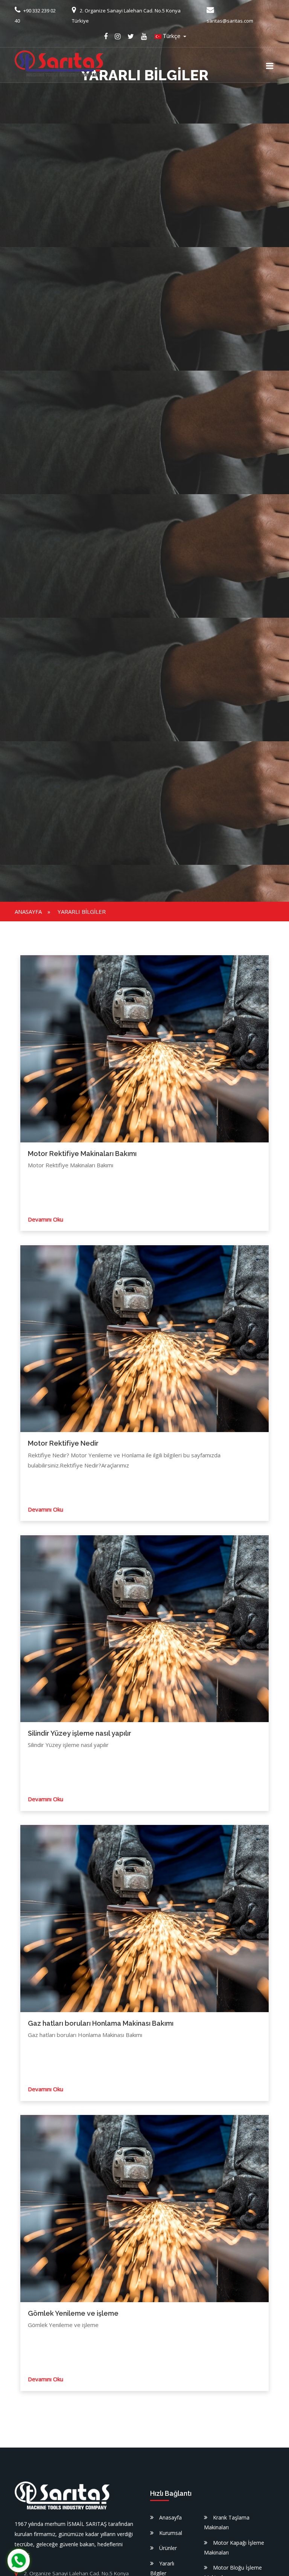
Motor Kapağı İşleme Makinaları (234, 2548)
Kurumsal (171, 2533)
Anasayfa (28, 912)
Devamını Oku (46, 1219)
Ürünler (168, 2548)
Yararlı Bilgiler (82, 912)
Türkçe (172, 36)
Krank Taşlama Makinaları (227, 2522)
